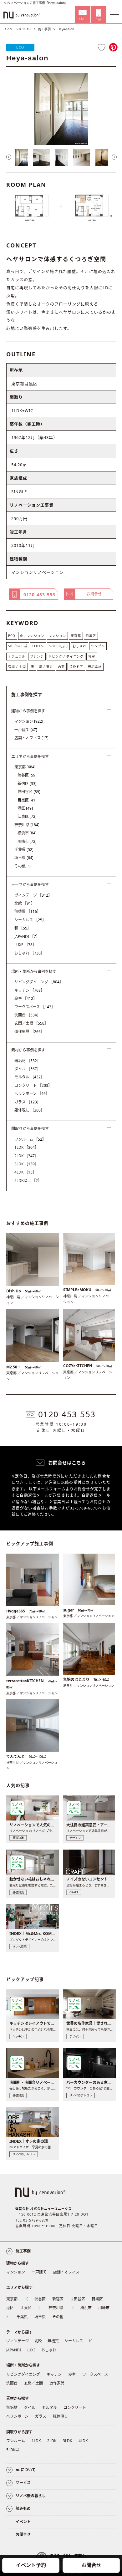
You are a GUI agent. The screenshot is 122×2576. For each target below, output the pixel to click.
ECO (20, 47)
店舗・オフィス (31, 738)
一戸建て (26, 730)
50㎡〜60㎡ (18, 646)
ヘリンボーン (32, 1094)
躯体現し (29, 1110)
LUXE (25, 945)
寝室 (92, 656)
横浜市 (27, 833)
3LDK (26, 1164)
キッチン (29, 990)
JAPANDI (27, 937)
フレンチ (37, 656)
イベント (23, 2522)
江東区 (27, 816)
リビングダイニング (39, 982)
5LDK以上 (28, 1181)
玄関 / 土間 (17, 667)
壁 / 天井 (46, 667)
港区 (25, 808)
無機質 (28, 911)
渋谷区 (27, 775)
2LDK (26, 1156)
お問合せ (91, 2565)
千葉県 (24, 850)
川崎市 (27, 841)
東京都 (76, 636)
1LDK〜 (38, 646)
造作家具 (29, 1032)
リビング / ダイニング (66, 656)
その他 (23, 866)
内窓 (61, 667)
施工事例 (44, 29)
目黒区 (91, 636)
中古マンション (32, 636)
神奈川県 (27, 825)
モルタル (29, 1077)
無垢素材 (95, 667)
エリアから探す (19, 2287)
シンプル (98, 646)
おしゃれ (79, 646)
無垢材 (28, 1061)
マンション (57, 636)
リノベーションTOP (17, 29)
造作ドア (76, 667)
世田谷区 (29, 792)
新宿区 (27, 784)
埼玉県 (24, 858)
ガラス (28, 1102)
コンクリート (33, 1085)
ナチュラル (17, 656)
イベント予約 (31, 2565)
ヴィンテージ (33, 895)
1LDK (26, 1147)
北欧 (25, 903)
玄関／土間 (31, 1023)
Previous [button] (9, 157)
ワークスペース (35, 1007)
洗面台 (28, 1015)
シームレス (30, 920)
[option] (61, 109)
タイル (28, 1069)
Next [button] (114, 157)
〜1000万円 (58, 646)
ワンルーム (30, 1139)
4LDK (25, 1172)
